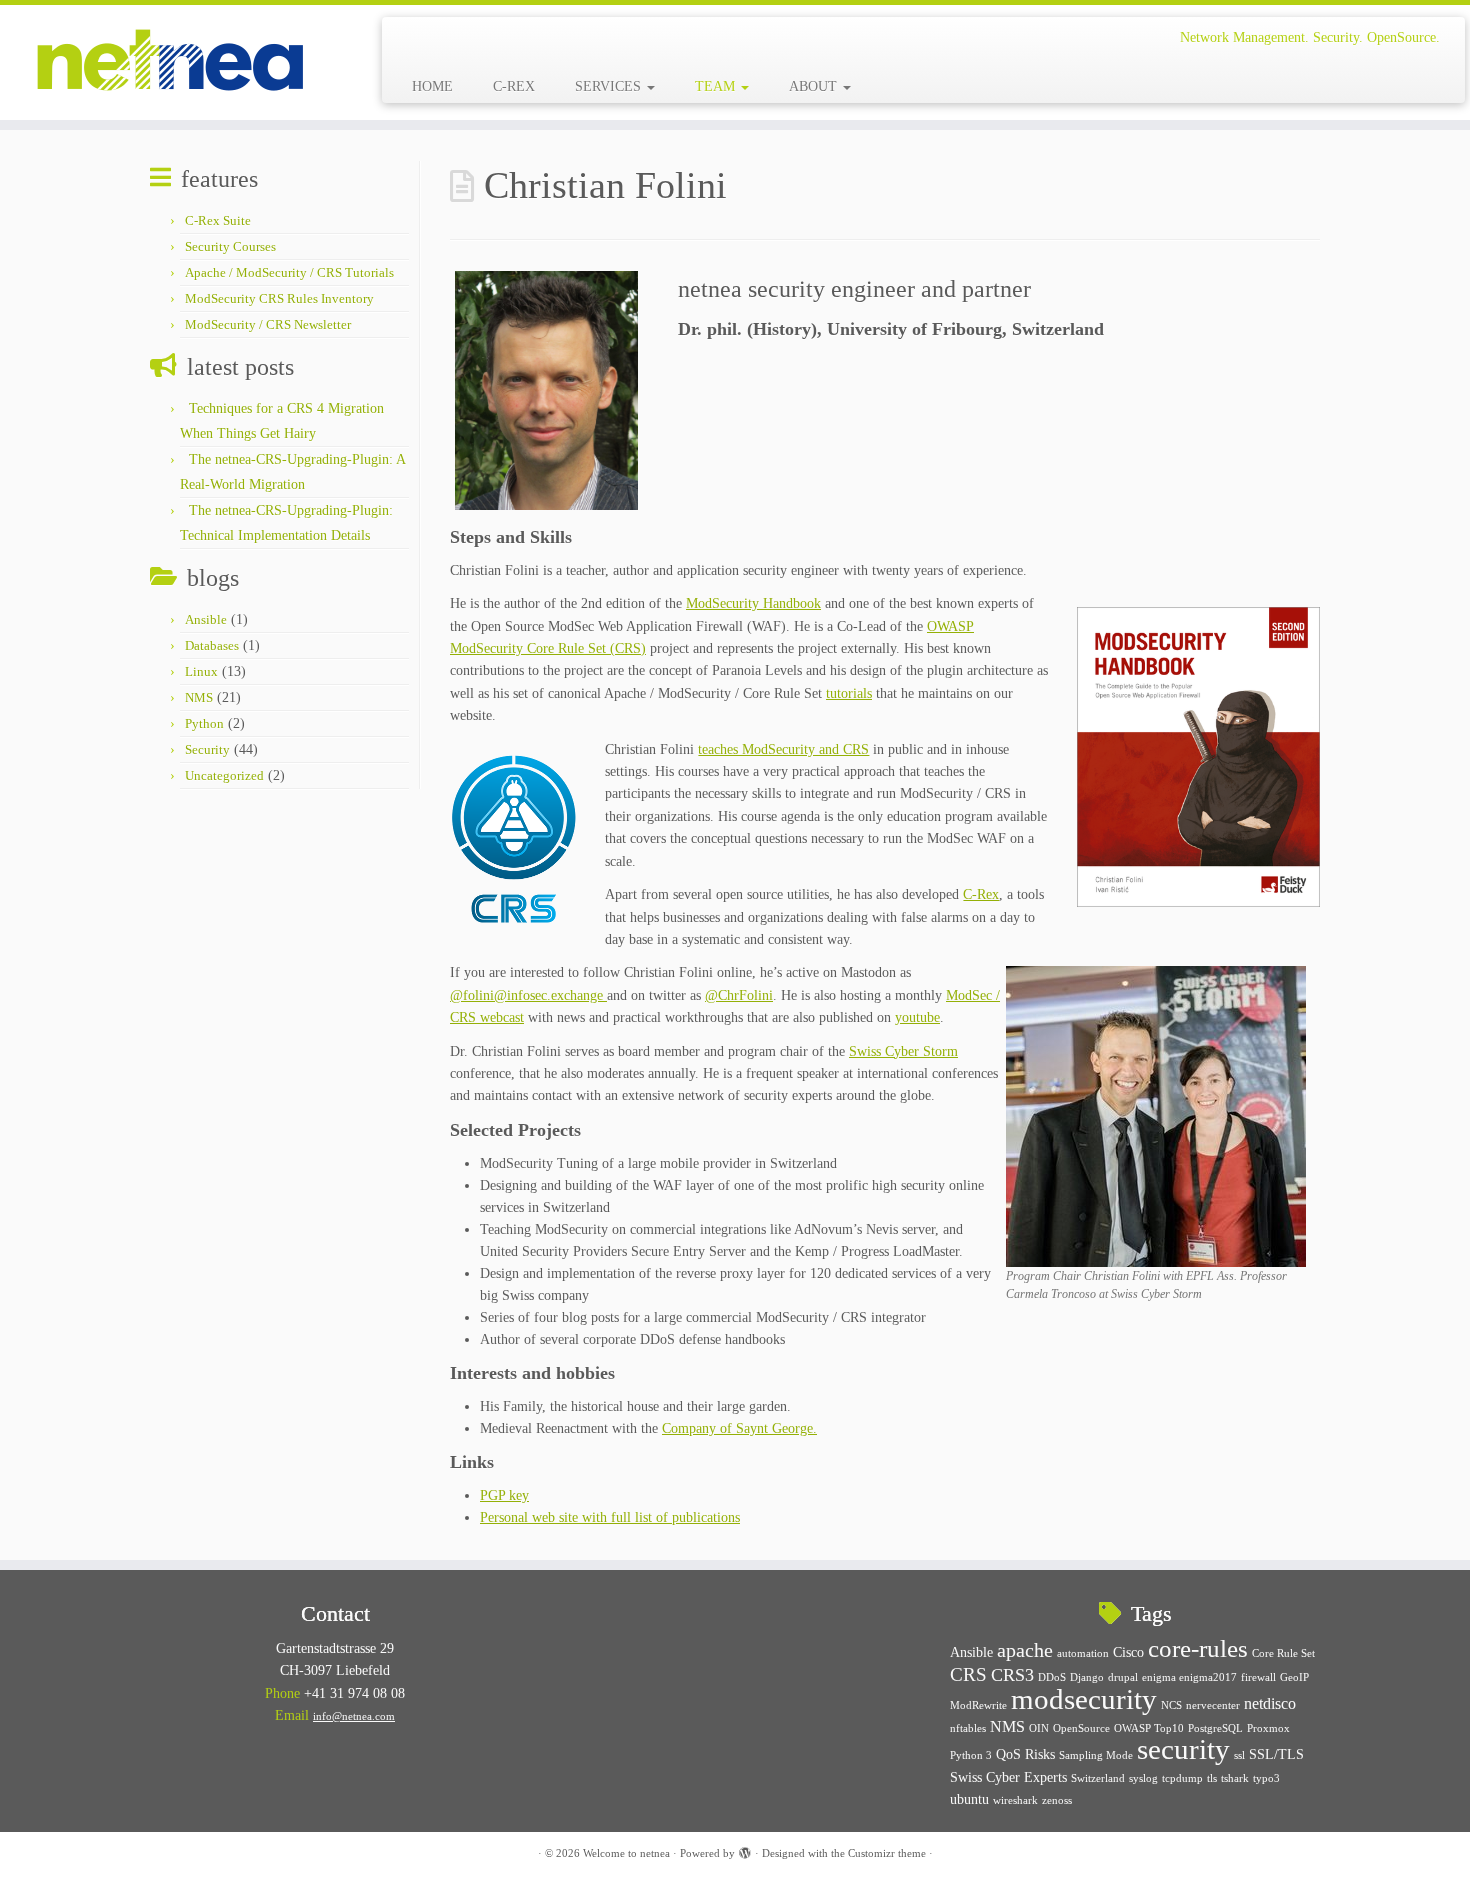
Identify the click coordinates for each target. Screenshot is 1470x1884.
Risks (1040, 1754)
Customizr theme (887, 1853)
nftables (968, 1728)
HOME (432, 86)
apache (1025, 1650)
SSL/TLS (1276, 1754)
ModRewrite (978, 1705)
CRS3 (1012, 1675)
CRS (968, 1674)
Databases (212, 645)
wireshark (1015, 1800)
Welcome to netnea (626, 1853)
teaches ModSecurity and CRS (783, 749)
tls (1212, 1778)
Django (1087, 1677)
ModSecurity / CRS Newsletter (268, 324)
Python (204, 723)
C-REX (514, 86)
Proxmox (1268, 1728)
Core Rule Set (1283, 1653)
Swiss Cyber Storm (903, 1051)
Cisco (1128, 1652)
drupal (1123, 1677)
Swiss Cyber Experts (1008, 1777)
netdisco (1270, 1703)
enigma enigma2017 (1189, 1677)
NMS (199, 697)
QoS (1008, 1754)
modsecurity (1084, 1699)
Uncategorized (224, 775)
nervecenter (1213, 1705)
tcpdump (1182, 1778)
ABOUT (815, 86)
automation (1083, 1653)
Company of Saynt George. (739, 1428)
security (1183, 1749)
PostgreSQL (1215, 1728)
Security (207, 749)
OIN (1039, 1728)
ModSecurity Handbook (753, 603)
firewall (1258, 1677)
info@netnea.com (354, 1716)
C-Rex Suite (218, 220)
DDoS (1052, 1677)
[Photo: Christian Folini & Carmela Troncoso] (1156, 1115)
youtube (917, 1017)
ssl (1239, 1755)
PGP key (504, 1495)
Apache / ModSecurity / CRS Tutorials (289, 272)
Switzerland (1098, 1778)
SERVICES (610, 86)
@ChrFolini (739, 995)
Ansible (206, 619)
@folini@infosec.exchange (528, 995)
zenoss (1057, 1800)
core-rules (1198, 1648)
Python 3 (971, 1755)
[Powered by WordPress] (745, 1850)
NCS (1171, 1705)
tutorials (849, 693)
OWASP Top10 (1149, 1728)
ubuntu (969, 1799)
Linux (201, 671)
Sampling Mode (1096, 1755)
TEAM (717, 86)
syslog (1143, 1778)
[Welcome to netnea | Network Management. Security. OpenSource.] (169, 62)
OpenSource (1081, 1728)
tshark (1235, 1778)
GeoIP (1294, 1677)
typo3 (1266, 1778)
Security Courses (230, 246)
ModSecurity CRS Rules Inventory (279, 298)
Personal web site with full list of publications (610, 1517)
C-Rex (981, 894)
